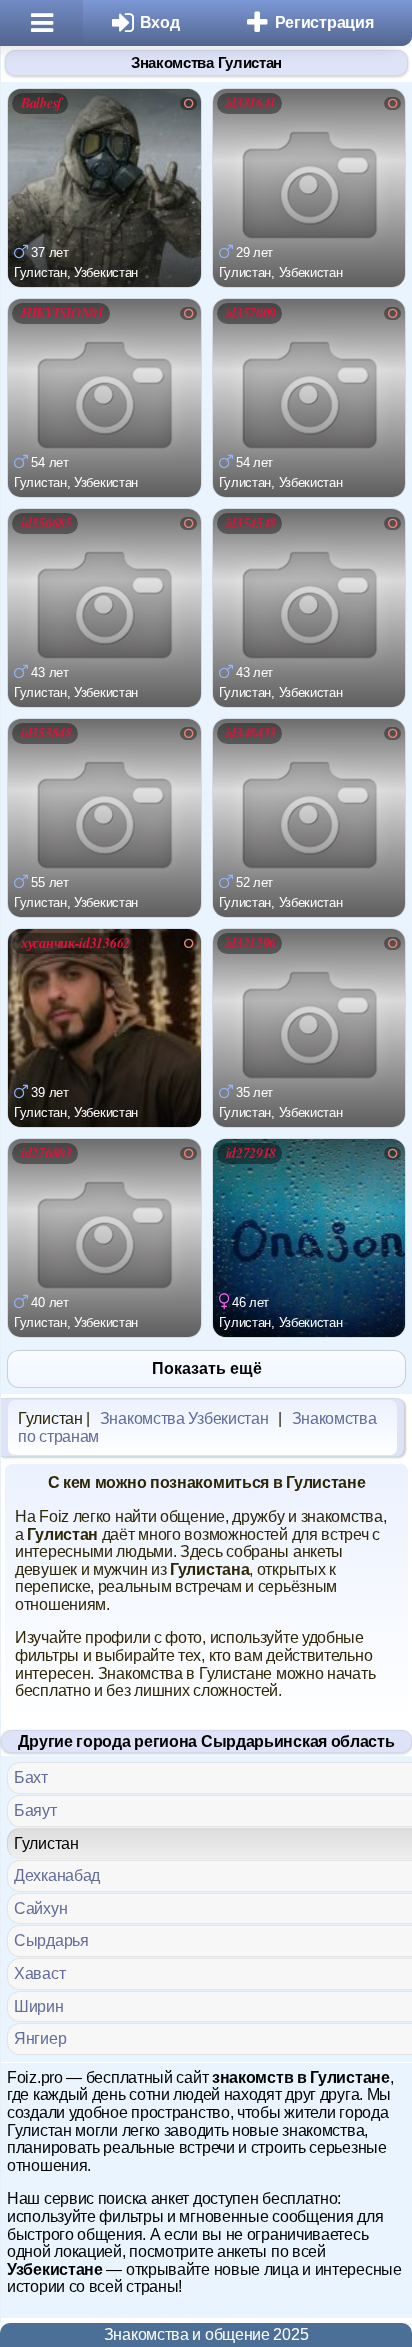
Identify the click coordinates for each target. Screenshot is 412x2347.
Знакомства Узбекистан (184, 1418)
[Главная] (41, 23)
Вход (160, 22)
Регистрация (324, 22)
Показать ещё (207, 1368)
